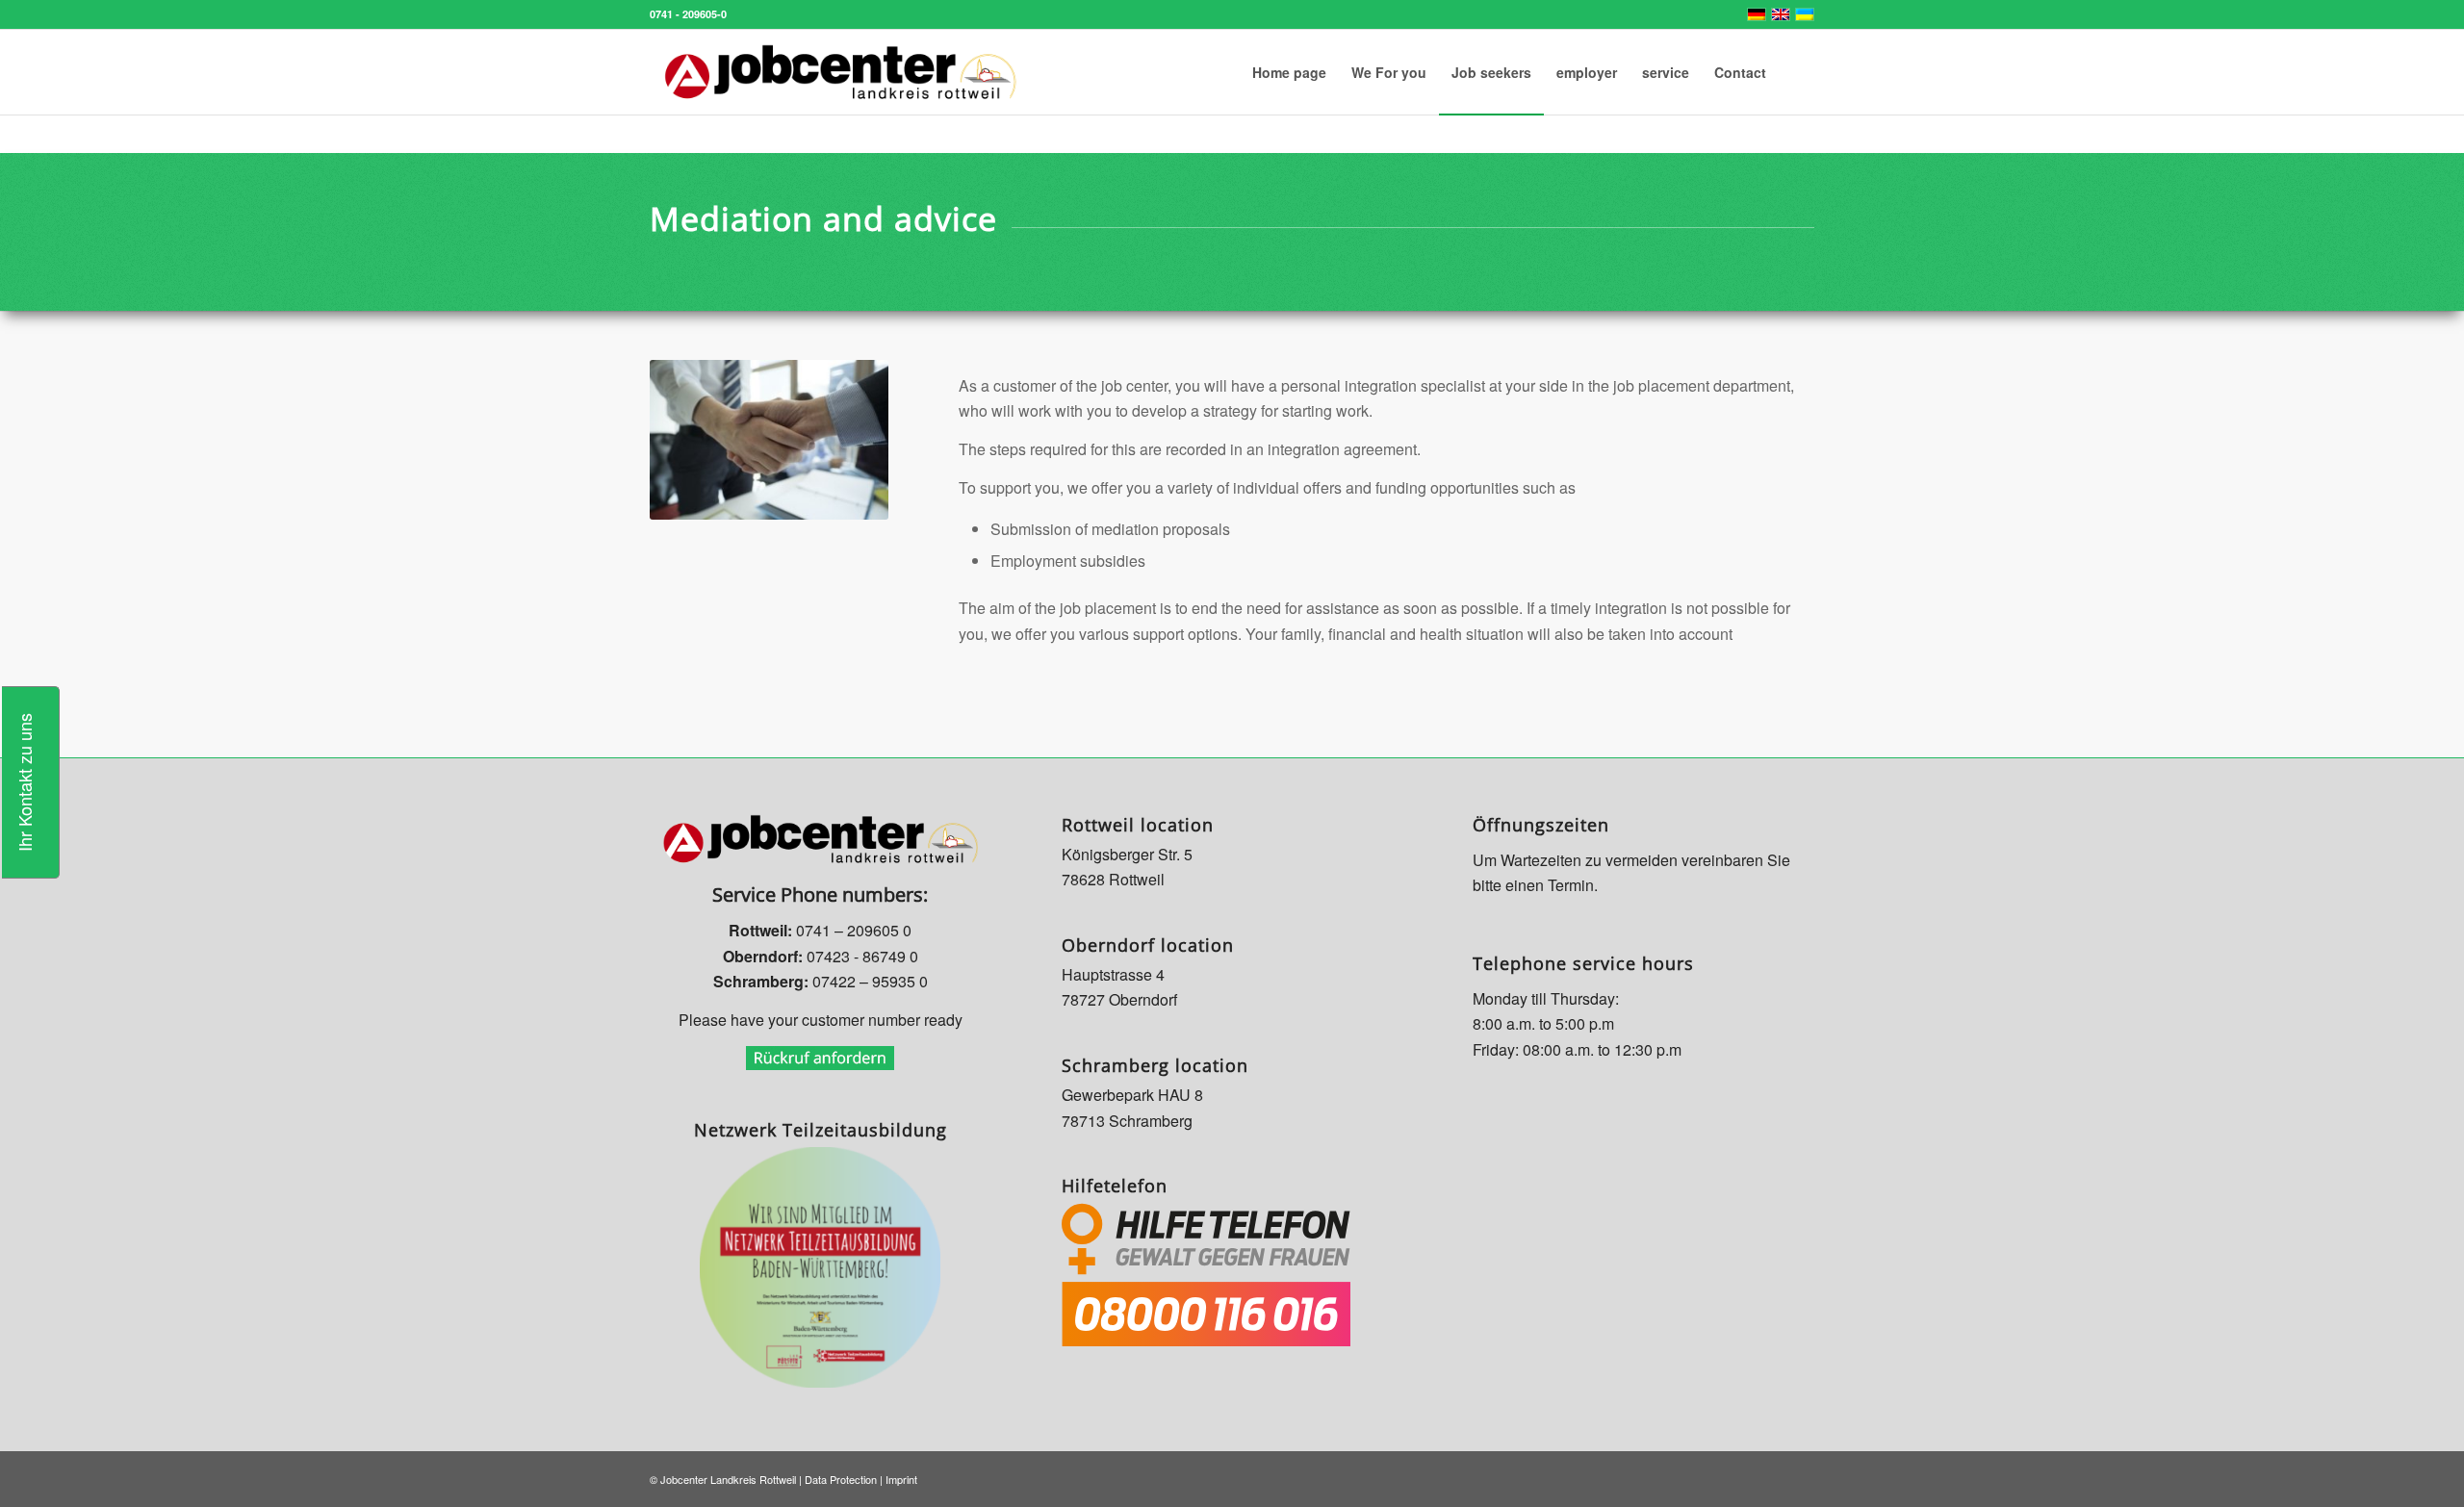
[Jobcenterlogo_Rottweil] (840, 72)
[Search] (1797, 72)
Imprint (901, 1479)
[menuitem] (1289, 72)
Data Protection (841, 1479)
